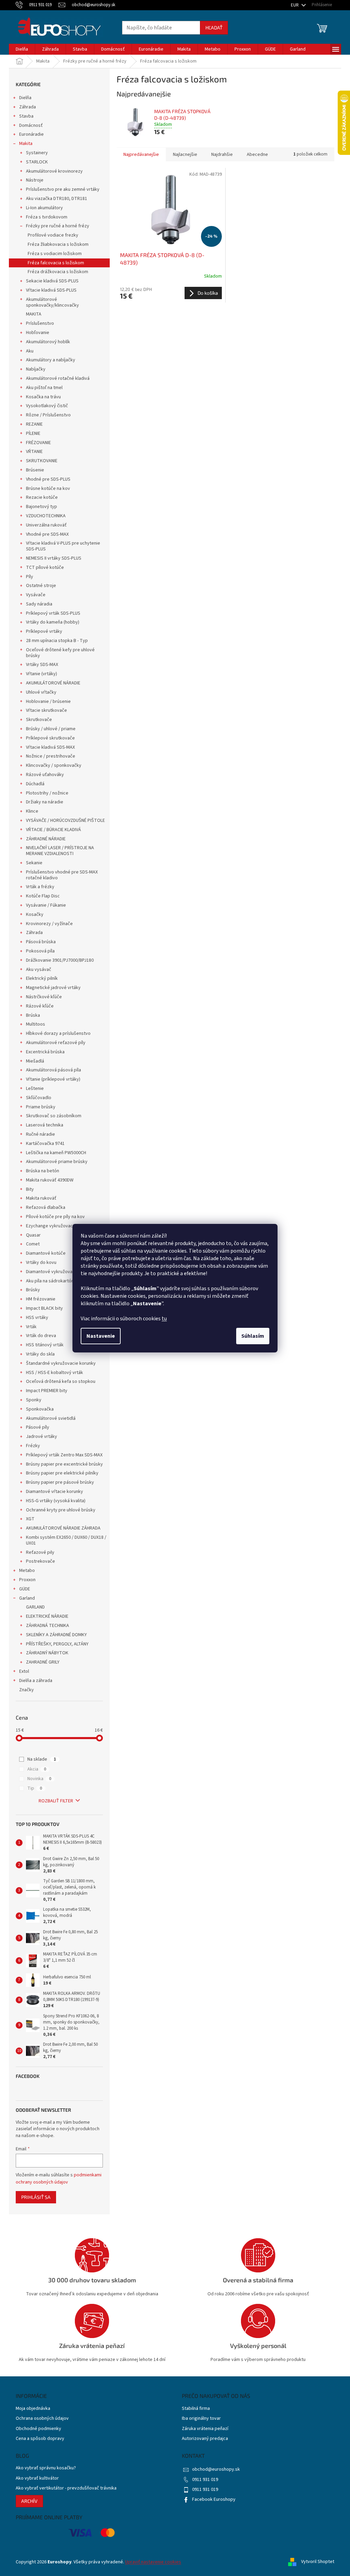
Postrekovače (41, 1561)
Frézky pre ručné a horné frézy (58, 226)
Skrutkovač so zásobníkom (54, 1116)
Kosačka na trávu (43, 397)
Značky (26, 1690)
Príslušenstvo (40, 323)
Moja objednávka (33, 2409)
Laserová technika (45, 1125)
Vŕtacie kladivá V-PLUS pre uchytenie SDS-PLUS (63, 546)
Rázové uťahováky (45, 775)
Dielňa (25, 98)
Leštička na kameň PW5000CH (56, 1153)
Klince (32, 811)
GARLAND (35, 1607)
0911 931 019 (205, 2480)
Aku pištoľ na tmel (44, 388)
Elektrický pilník (42, 978)
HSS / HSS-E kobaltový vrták (55, 1373)
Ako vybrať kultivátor (37, 2478)
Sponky (34, 1400)
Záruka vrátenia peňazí (205, 2429)
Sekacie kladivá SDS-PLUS (52, 281)
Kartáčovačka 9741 (45, 1144)
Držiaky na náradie (45, 802)
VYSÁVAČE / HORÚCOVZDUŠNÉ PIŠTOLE (65, 820)
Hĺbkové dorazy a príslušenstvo (58, 1033)
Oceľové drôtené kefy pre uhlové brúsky (60, 653)
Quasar (33, 1235)
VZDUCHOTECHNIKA (46, 516)
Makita (26, 144)
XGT (30, 1519)
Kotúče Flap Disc (43, 896)
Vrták (31, 1327)
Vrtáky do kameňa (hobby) (53, 622)
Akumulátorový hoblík (48, 342)
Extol (24, 1671)
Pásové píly (38, 1427)
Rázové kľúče (40, 1006)
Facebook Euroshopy (214, 2499)
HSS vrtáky (37, 1318)
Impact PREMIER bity (47, 1391)
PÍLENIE (33, 433)
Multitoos (36, 1024)
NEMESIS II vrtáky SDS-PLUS (54, 558)
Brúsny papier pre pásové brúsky (60, 1482)
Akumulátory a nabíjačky (51, 360)
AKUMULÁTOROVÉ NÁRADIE (53, 683)
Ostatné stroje (41, 586)
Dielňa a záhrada (36, 1681)
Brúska (33, 1015)
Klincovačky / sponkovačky (54, 765)
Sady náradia (39, 604)
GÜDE (25, 1589)
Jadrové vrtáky (42, 1437)
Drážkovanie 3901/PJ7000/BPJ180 (60, 960)
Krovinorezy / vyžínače (49, 924)
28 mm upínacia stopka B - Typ (57, 641)
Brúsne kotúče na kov (48, 489)
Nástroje (35, 180)
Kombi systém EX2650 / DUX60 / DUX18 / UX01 (66, 1540)
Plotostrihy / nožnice (47, 793)
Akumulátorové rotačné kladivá (58, 378)
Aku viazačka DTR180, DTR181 (57, 199)
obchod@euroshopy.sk (216, 2469)
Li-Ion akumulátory (44, 208)
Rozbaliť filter (56, 1801)
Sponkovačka (40, 1409)
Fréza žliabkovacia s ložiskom (58, 244)
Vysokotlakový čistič (47, 406)
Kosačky (35, 915)
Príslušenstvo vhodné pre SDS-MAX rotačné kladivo (62, 875)
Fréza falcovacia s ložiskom (56, 263)
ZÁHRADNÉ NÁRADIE (46, 839)
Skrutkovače (39, 720)
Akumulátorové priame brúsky (57, 1162)
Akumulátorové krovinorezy (54, 171)
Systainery (37, 153)
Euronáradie (31, 134)
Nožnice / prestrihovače (51, 756)
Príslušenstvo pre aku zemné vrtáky (63, 189)
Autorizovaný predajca (205, 2439)
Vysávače (36, 595)
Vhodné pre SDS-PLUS (48, 479)
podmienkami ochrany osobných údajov (59, 2178)
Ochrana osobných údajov (42, 2419)
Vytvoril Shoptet (318, 2562)
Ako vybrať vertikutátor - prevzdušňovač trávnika (66, 2488)
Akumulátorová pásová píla (53, 1070)
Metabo (27, 1571)
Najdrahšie (222, 155)
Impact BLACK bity (44, 1308)
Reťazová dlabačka (46, 1207)
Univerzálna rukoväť (46, 525)
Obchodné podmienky (38, 2429)
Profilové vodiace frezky (53, 235)
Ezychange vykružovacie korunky (60, 1226)
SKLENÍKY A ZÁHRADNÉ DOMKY (56, 1635)
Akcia (37, 1769)
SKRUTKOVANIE (42, 461)
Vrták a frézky (40, 887)
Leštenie (35, 1089)
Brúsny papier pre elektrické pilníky (62, 1473)
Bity (30, 1189)
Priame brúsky (41, 1107)
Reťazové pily (40, 1552)
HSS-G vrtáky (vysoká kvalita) (56, 1501)
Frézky (33, 1446)
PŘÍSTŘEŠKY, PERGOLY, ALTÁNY (57, 1644)
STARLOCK (37, 162)
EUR (295, 5)
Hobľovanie (38, 333)
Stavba (26, 116)
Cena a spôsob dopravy (40, 2439)
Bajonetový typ (42, 507)
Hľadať (214, 28)
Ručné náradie (41, 1134)
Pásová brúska (41, 942)
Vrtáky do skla (40, 1354)
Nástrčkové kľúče (44, 997)
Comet (33, 1244)
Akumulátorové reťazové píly (56, 1043)
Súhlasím (253, 1336)
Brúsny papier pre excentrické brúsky (64, 1464)
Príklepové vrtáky (44, 631)
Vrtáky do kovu (41, 1263)
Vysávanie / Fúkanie (46, 905)
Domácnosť (31, 125)
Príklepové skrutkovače (50, 738)
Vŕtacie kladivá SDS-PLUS (51, 290)
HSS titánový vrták (45, 1345)
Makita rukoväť (41, 1198)
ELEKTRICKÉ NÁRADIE (47, 1616)
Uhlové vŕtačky (41, 692)
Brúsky (33, 1290)
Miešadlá (35, 1061)
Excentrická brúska (45, 1052)
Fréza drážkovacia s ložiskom (58, 272)
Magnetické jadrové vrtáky (53, 988)
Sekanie (34, 863)
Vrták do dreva (41, 1336)
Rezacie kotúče (42, 497)
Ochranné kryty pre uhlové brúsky (61, 1510)
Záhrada (28, 107)
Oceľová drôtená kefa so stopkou (61, 1382)
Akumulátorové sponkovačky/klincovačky (52, 302)
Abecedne (257, 155)
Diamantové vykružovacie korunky (61, 1272)
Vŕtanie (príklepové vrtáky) (53, 1079)
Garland (27, 1598)
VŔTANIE (34, 452)
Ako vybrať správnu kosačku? (46, 2468)
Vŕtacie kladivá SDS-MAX (50, 747)
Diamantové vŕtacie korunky (55, 1492)
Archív (29, 2501)
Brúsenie (35, 470)
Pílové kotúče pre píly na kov (55, 1217)
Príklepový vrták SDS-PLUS (53, 613)
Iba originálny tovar (201, 2419)
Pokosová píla (40, 951)
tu (164, 1319)
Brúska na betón (43, 1171)
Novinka (39, 1779)
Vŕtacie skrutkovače (46, 710)
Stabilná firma (196, 2409)
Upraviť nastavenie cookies (153, 2562)
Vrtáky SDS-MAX (42, 665)
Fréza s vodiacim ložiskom (55, 254)
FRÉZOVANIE (38, 443)
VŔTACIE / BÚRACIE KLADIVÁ (53, 830)
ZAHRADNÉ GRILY (43, 1662)
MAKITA (34, 314)
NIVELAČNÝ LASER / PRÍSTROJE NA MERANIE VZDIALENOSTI (60, 851)
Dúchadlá (35, 784)
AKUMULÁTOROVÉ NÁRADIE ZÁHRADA (63, 1528)
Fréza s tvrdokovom (47, 217)
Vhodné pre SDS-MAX (47, 534)
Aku (30, 351)
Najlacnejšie (185, 155)
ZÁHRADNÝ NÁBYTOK (47, 1653)
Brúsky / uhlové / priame (51, 729)
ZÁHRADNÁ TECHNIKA (48, 1626)
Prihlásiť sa (36, 2197)
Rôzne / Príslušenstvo (48, 415)
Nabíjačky (36, 369)
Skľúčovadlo (39, 1098)
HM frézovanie (41, 1299)
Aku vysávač (39, 970)
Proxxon (27, 1580)
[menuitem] (22, 49)
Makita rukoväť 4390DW (50, 1180)
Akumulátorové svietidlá (51, 1418)
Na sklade (42, 1759)
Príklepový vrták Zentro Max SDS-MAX (64, 1455)
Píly (30, 577)
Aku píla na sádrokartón (50, 1281)
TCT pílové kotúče (45, 568)
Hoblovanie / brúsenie (48, 702)
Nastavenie (101, 1336)
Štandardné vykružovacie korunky (61, 1363)
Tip (35, 1788)
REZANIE (34, 424)
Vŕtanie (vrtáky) (42, 674)
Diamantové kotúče (46, 1253)
